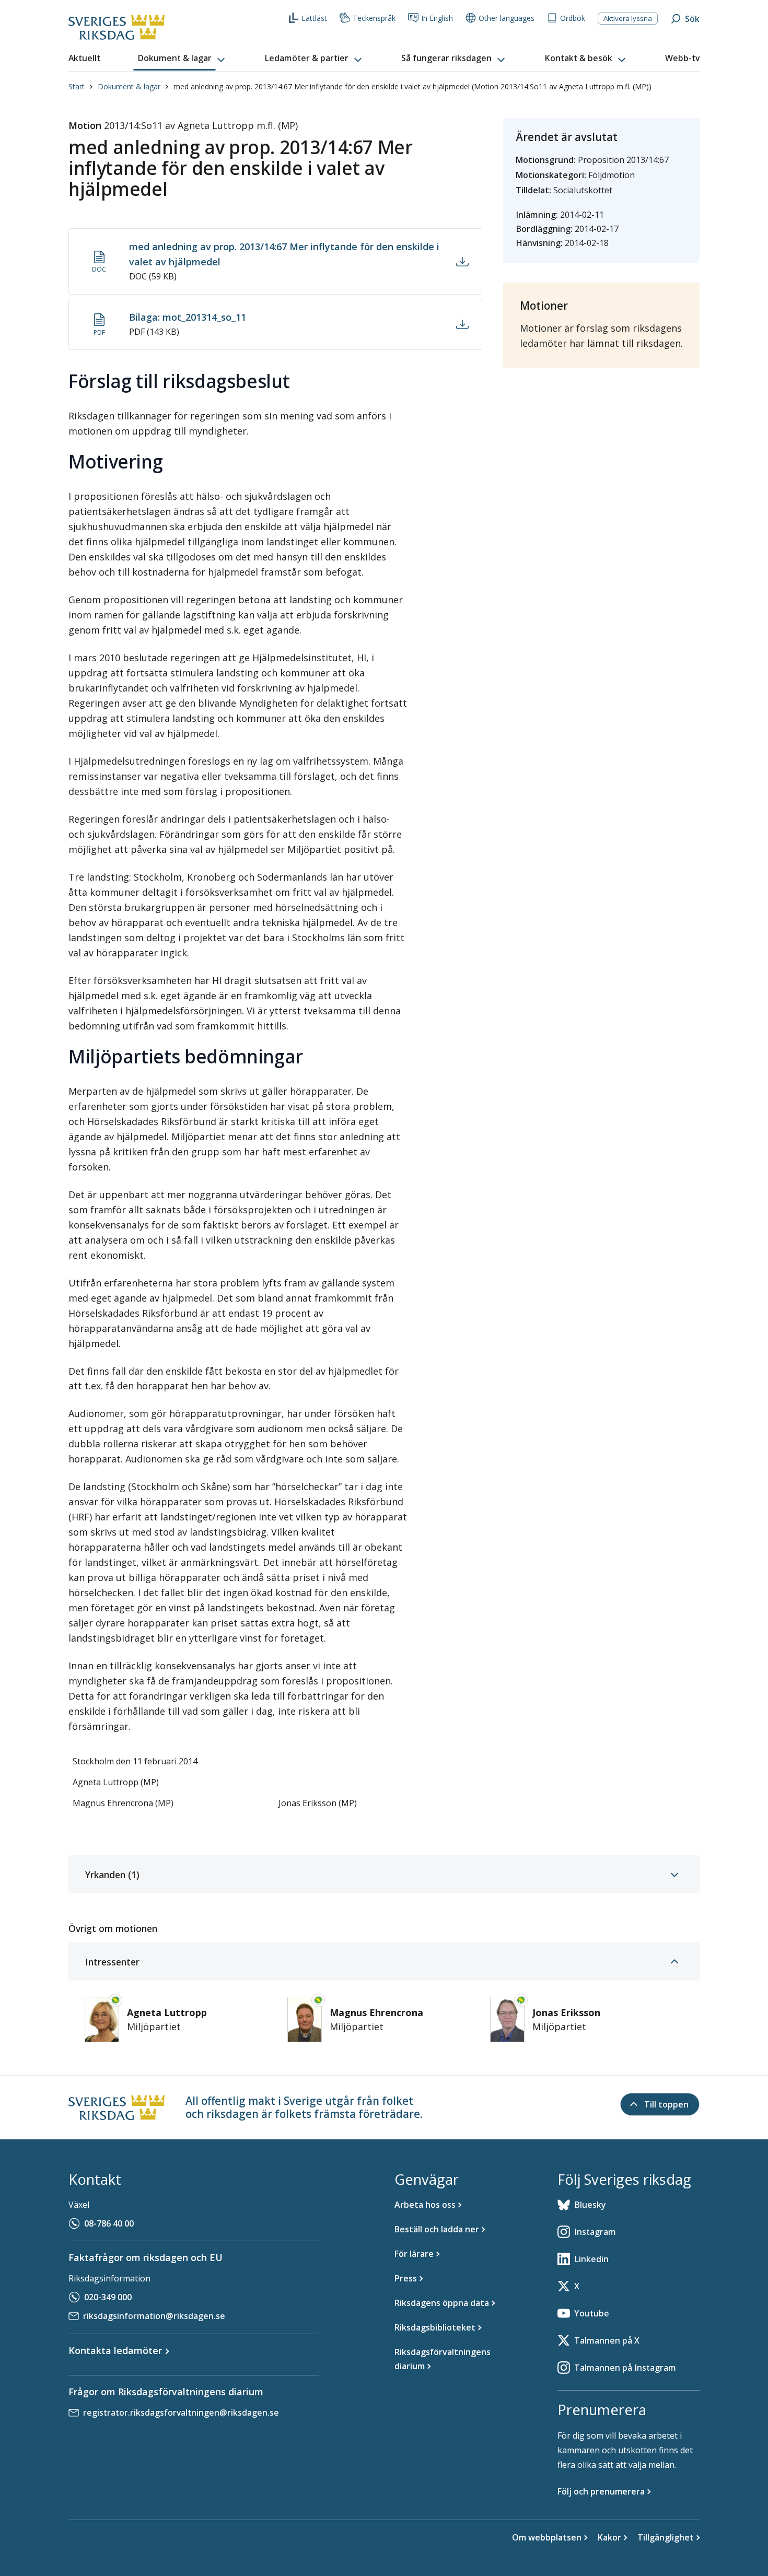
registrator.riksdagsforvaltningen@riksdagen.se (181, 2413)
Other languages (507, 18)
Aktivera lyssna (628, 18)
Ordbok (573, 18)
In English (437, 18)
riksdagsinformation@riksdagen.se (154, 2316)
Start (77, 86)
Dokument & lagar (129, 86)
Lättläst (314, 18)
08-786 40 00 (109, 2223)
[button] (182, 58)
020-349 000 (108, 2297)
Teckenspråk (374, 18)
